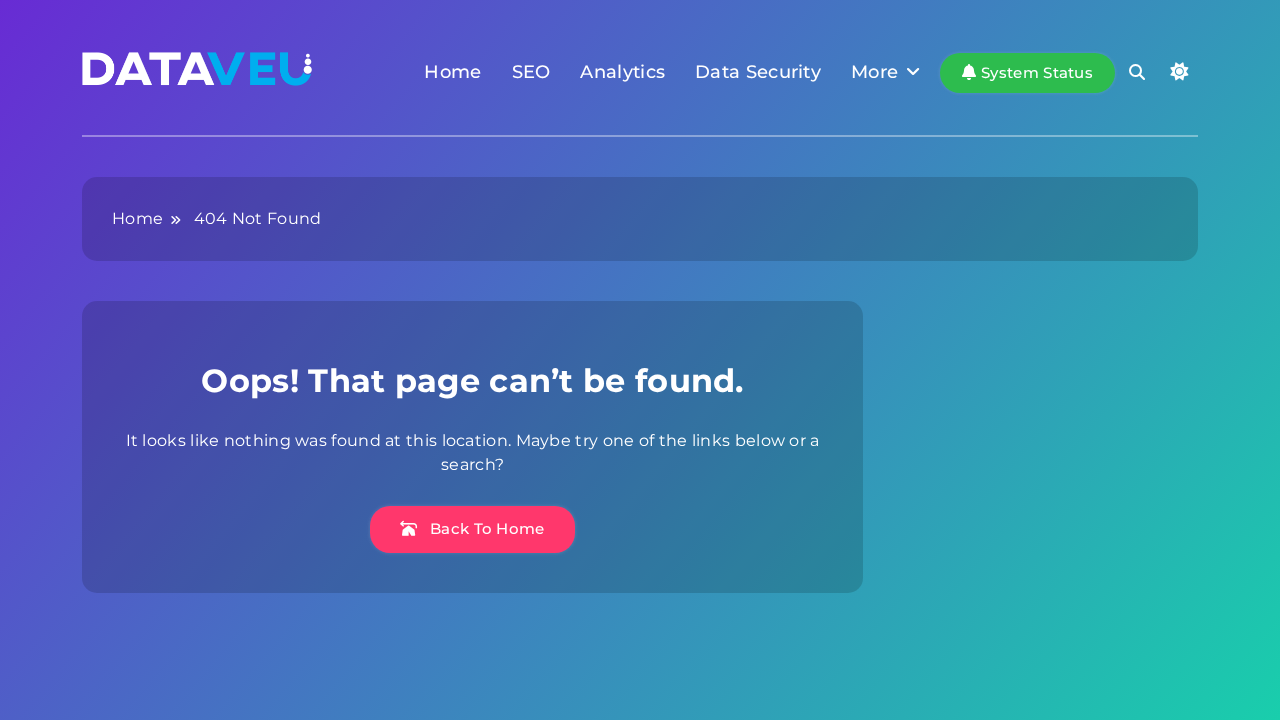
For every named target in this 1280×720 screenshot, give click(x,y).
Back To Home (485, 528)
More (874, 72)
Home (452, 72)
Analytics (622, 72)
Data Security (758, 72)
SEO (531, 72)
